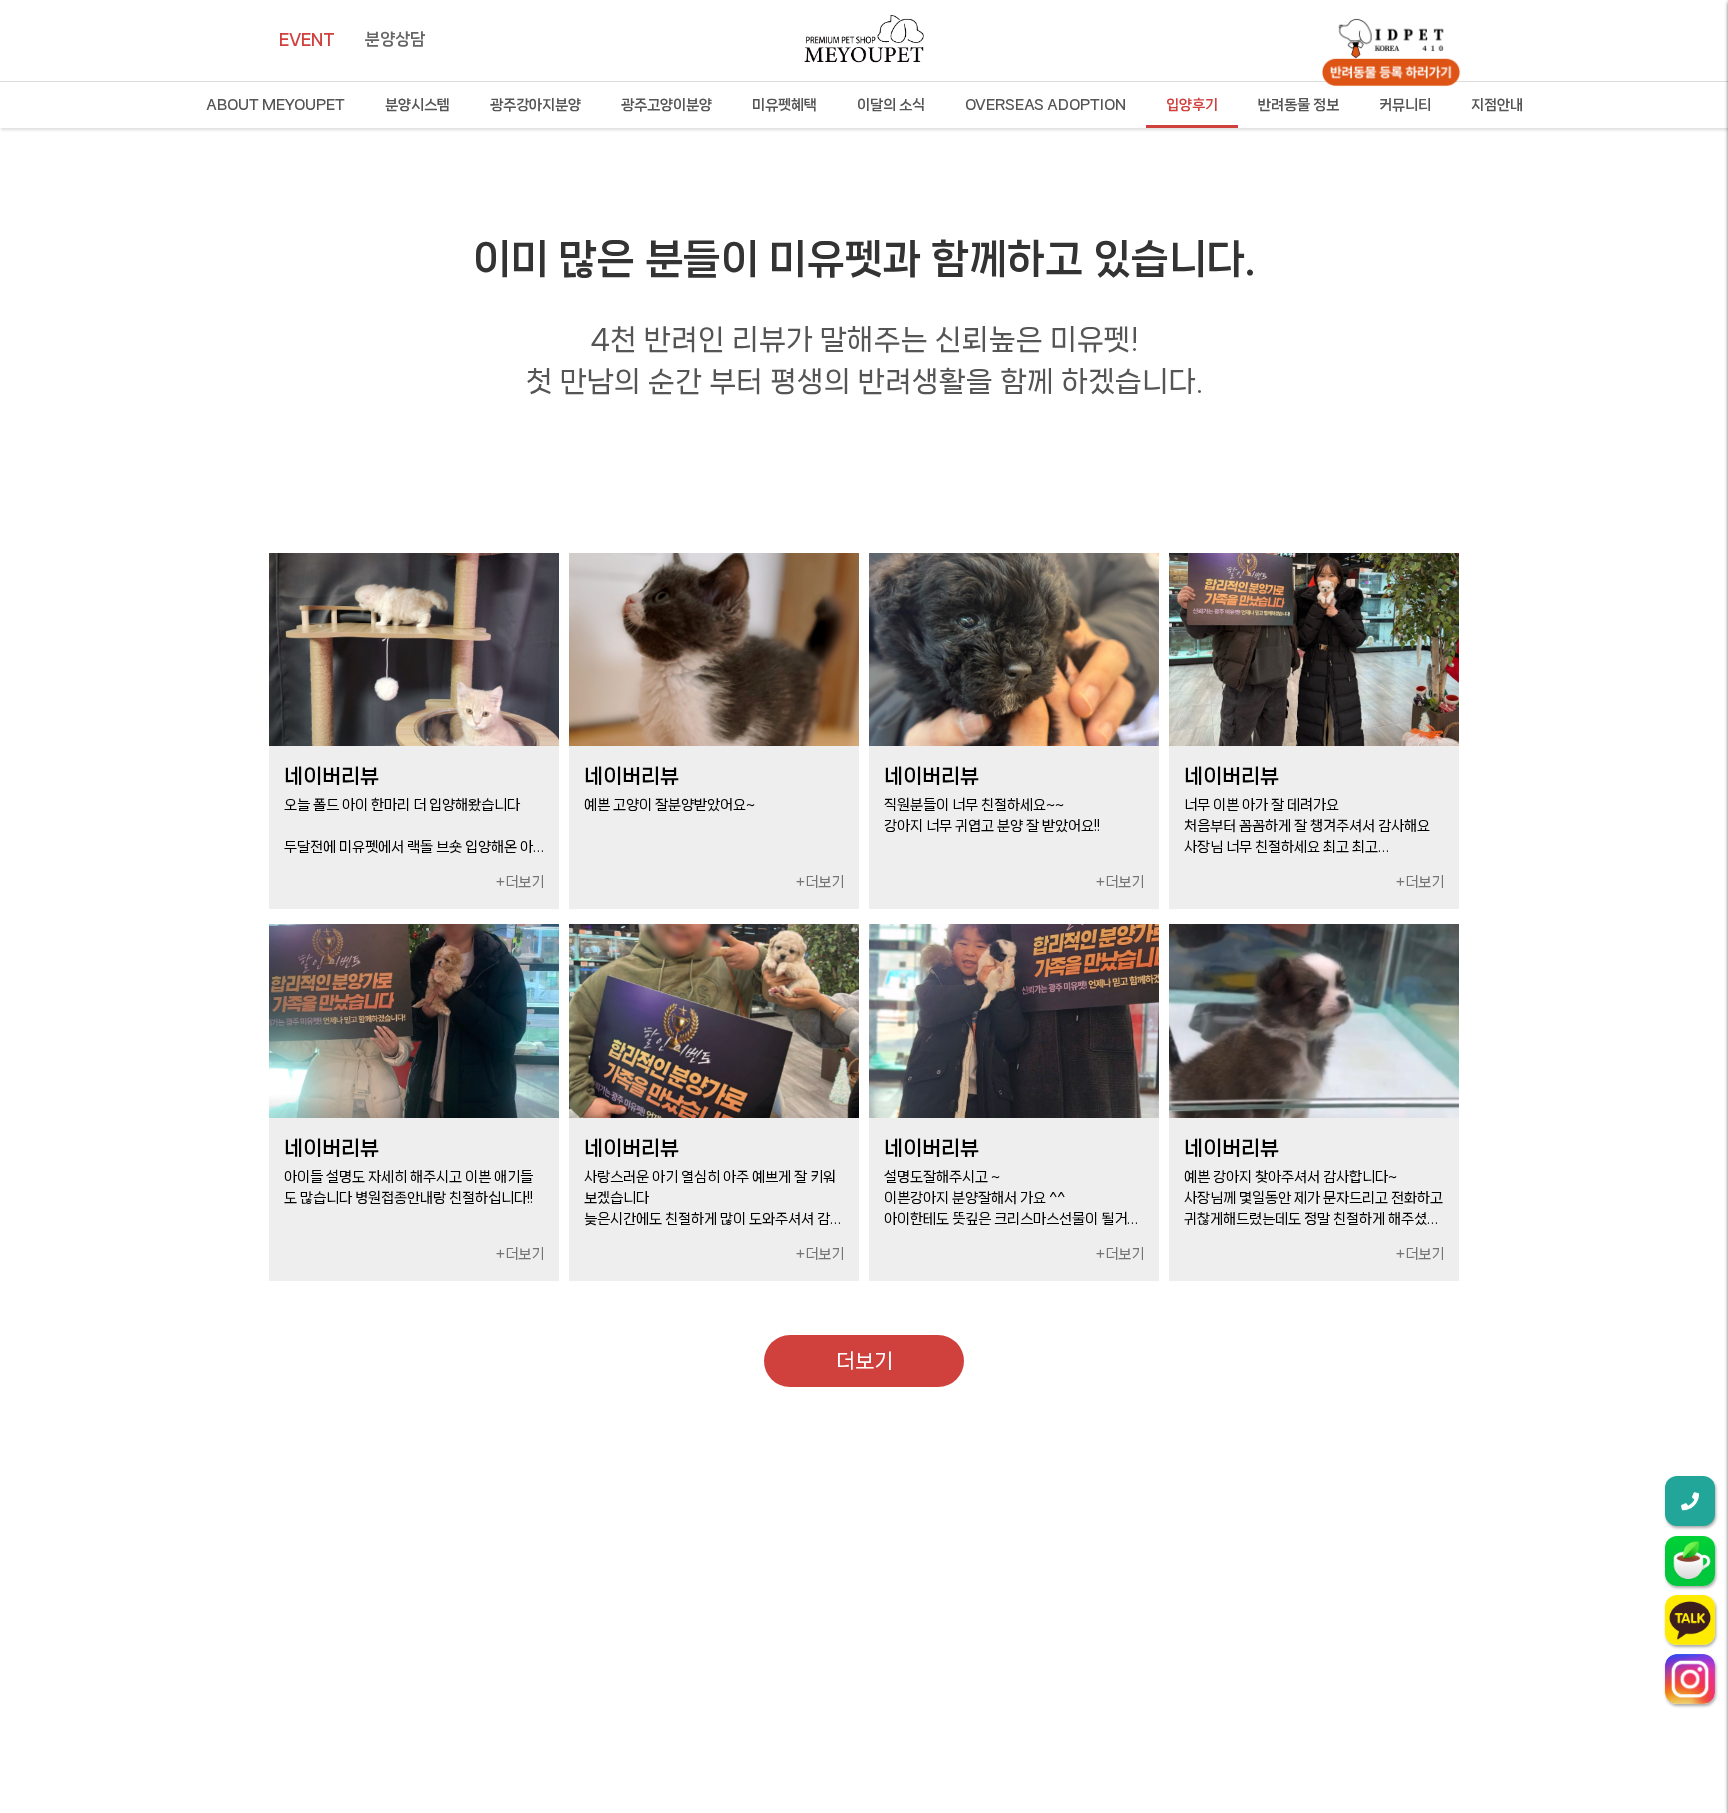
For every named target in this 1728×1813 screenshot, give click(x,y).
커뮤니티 (1405, 105)
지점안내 (1497, 105)
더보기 (864, 1361)
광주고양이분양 (666, 105)
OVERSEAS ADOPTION (1045, 105)
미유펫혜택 (784, 105)
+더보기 (520, 882)
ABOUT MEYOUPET (275, 105)
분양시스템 (417, 105)
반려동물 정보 (1298, 105)
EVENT (307, 39)
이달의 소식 (891, 105)
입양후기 (1192, 105)
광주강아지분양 (535, 105)
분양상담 (395, 39)
